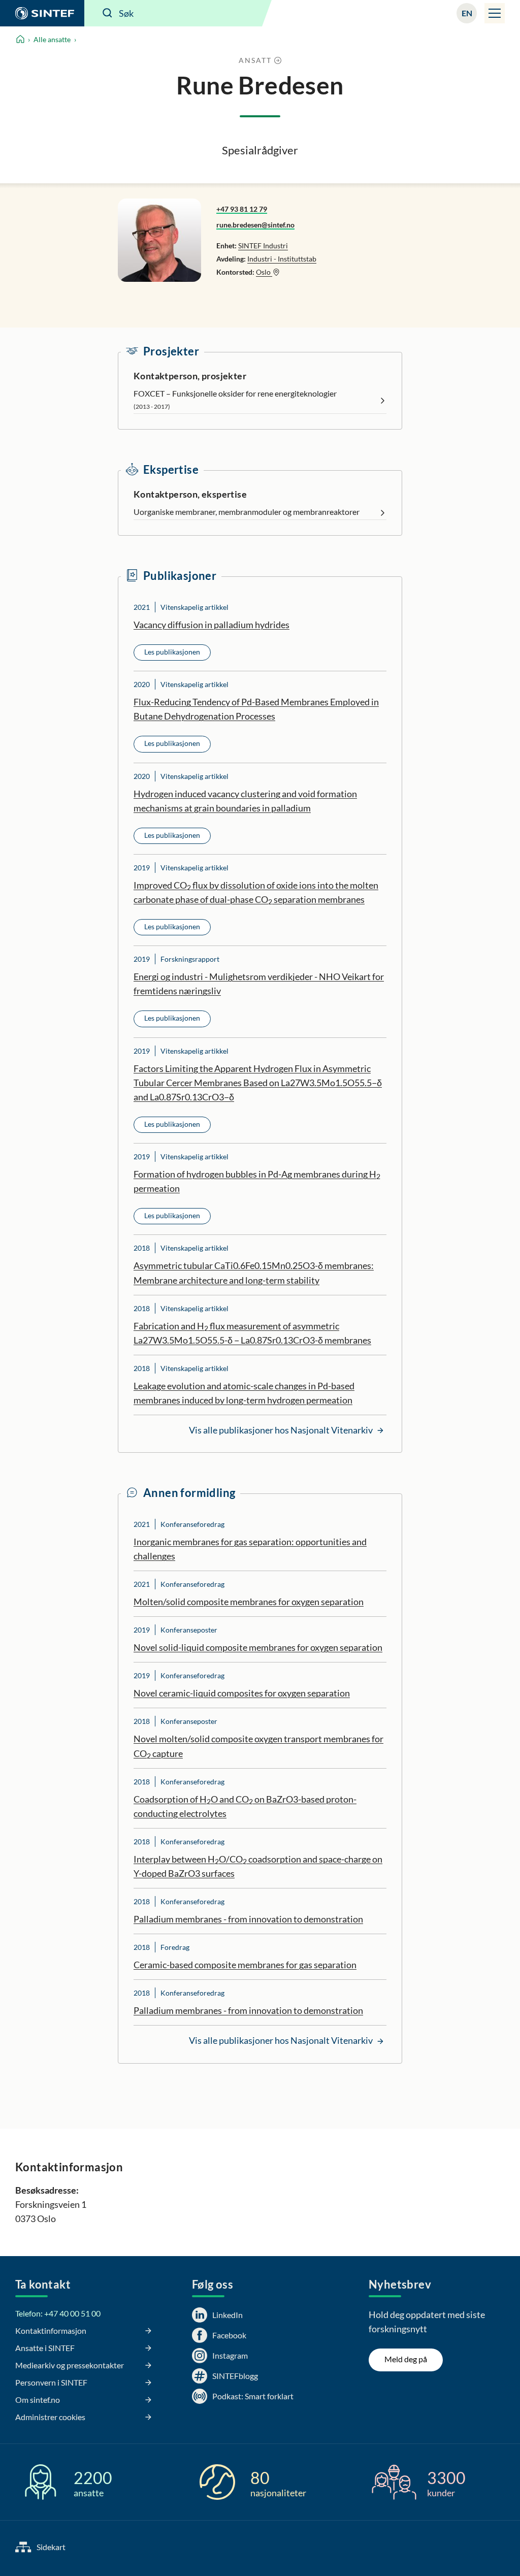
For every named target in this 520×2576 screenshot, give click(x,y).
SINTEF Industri (263, 246)
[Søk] (108, 13)
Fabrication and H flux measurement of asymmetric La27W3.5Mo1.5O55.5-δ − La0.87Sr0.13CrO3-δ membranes (252, 1333)
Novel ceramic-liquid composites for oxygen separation (242, 1693)
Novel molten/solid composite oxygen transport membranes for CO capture (258, 1746)
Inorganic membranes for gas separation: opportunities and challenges (250, 1549)
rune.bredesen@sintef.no (255, 225)
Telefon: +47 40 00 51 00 (58, 2313)
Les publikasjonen (172, 652)
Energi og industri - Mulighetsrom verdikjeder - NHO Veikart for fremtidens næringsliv (259, 984)
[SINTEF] (42, 13)
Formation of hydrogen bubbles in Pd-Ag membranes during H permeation (257, 1181)
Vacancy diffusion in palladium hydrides (212, 625)
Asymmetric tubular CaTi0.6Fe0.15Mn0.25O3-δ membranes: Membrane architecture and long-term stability (254, 1273)
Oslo (264, 272)
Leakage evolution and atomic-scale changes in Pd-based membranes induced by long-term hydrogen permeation (244, 1393)
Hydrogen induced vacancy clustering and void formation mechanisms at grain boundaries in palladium (245, 801)
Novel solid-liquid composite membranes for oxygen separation (258, 1647)
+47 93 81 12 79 (242, 209)
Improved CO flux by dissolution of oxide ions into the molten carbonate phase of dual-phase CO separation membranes (256, 893)
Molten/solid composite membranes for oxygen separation (249, 1602)
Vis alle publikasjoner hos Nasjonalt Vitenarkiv (282, 1430)
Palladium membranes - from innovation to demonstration (248, 1919)
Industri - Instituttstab (282, 259)
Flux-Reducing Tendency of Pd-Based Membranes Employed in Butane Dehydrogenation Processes (256, 709)
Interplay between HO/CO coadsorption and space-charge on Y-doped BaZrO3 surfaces (258, 1866)
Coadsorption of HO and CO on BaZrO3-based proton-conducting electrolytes (245, 1806)
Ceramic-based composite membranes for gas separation (245, 1965)
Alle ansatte (52, 39)
